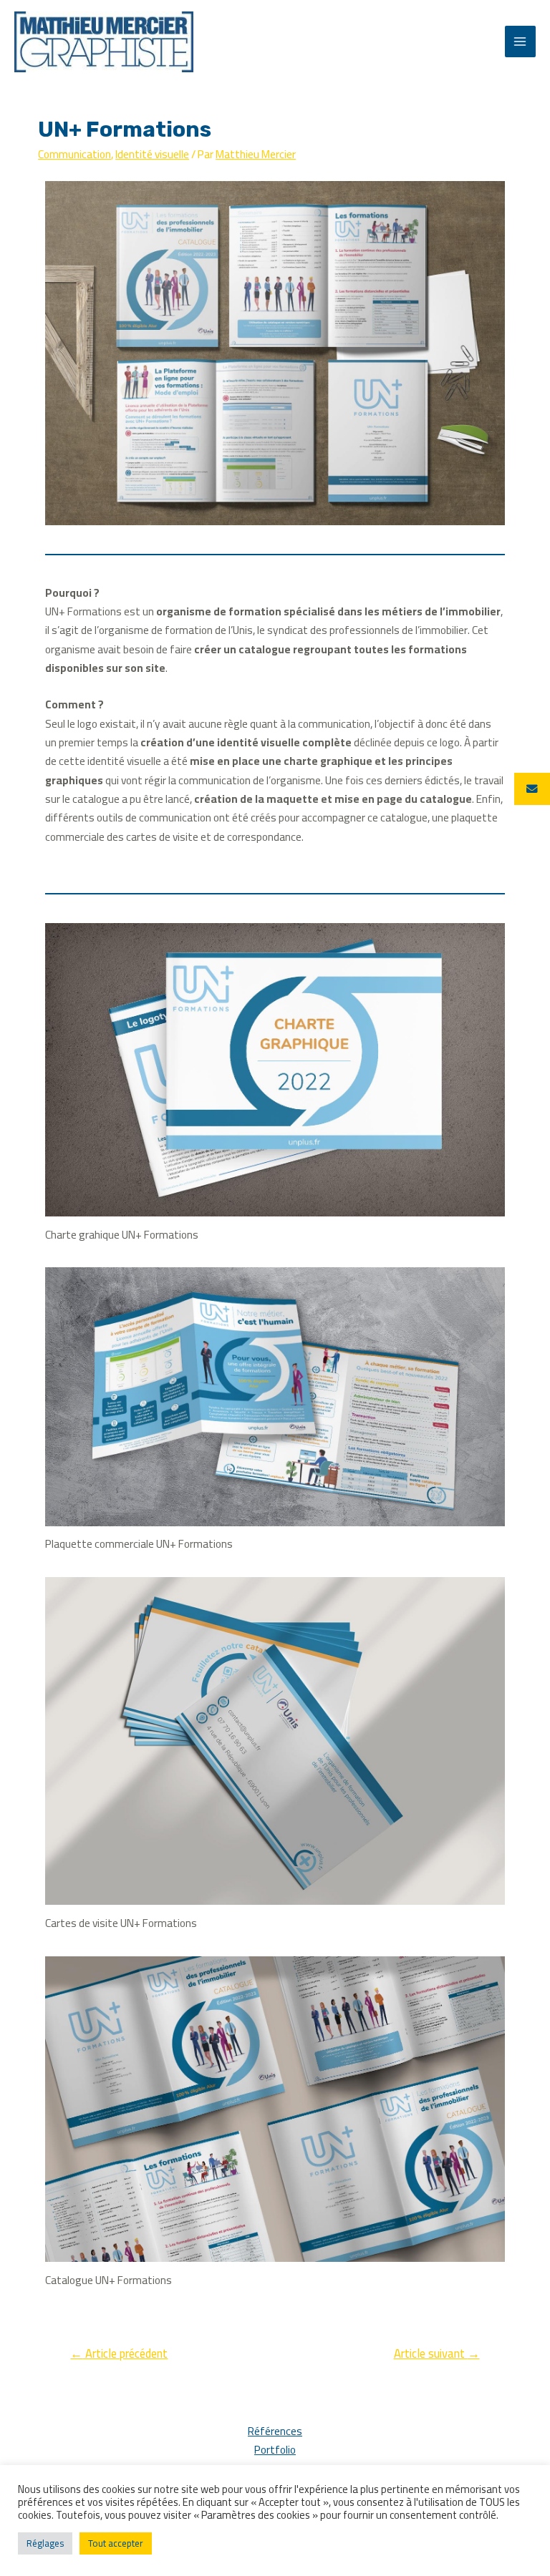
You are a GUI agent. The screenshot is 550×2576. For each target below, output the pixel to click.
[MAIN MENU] (520, 41)
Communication (74, 154)
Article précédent (119, 2353)
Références (275, 2431)
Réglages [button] (45, 2543)
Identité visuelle (152, 154)
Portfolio (275, 2450)
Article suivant (437, 2353)
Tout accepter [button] (116, 2543)
